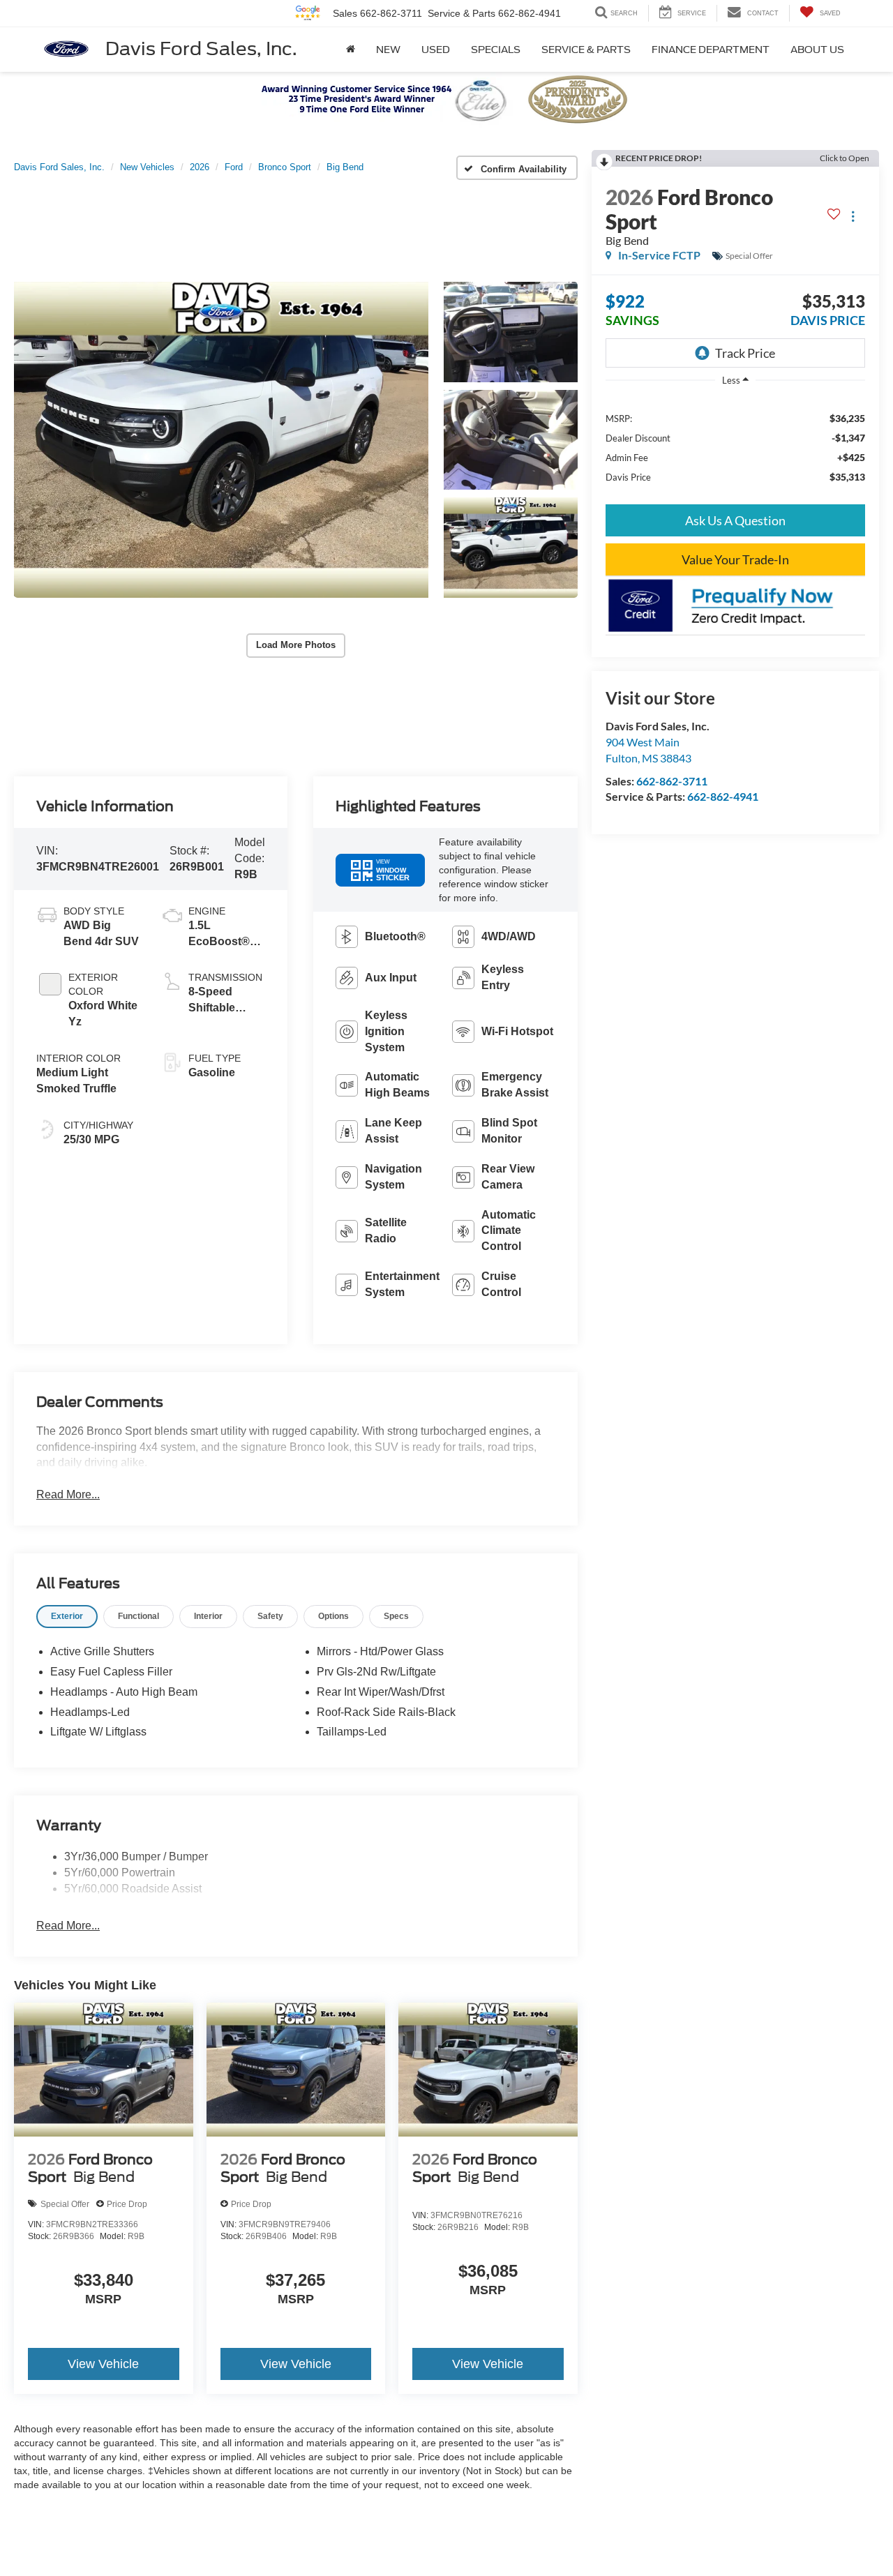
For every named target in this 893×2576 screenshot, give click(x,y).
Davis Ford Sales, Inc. (201, 48)
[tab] (67, 1617)
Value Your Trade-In (735, 559)
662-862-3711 (672, 781)
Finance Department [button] (711, 50)
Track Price (745, 353)
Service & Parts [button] (586, 50)
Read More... (68, 1494)
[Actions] (853, 217)
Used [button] (436, 50)
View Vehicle (103, 2364)
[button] (221, 439)
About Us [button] (817, 50)
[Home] (351, 50)
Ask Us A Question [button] (735, 520)
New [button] (388, 50)
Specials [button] (496, 50)
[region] (735, 447)
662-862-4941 (723, 796)
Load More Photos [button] (296, 645)
